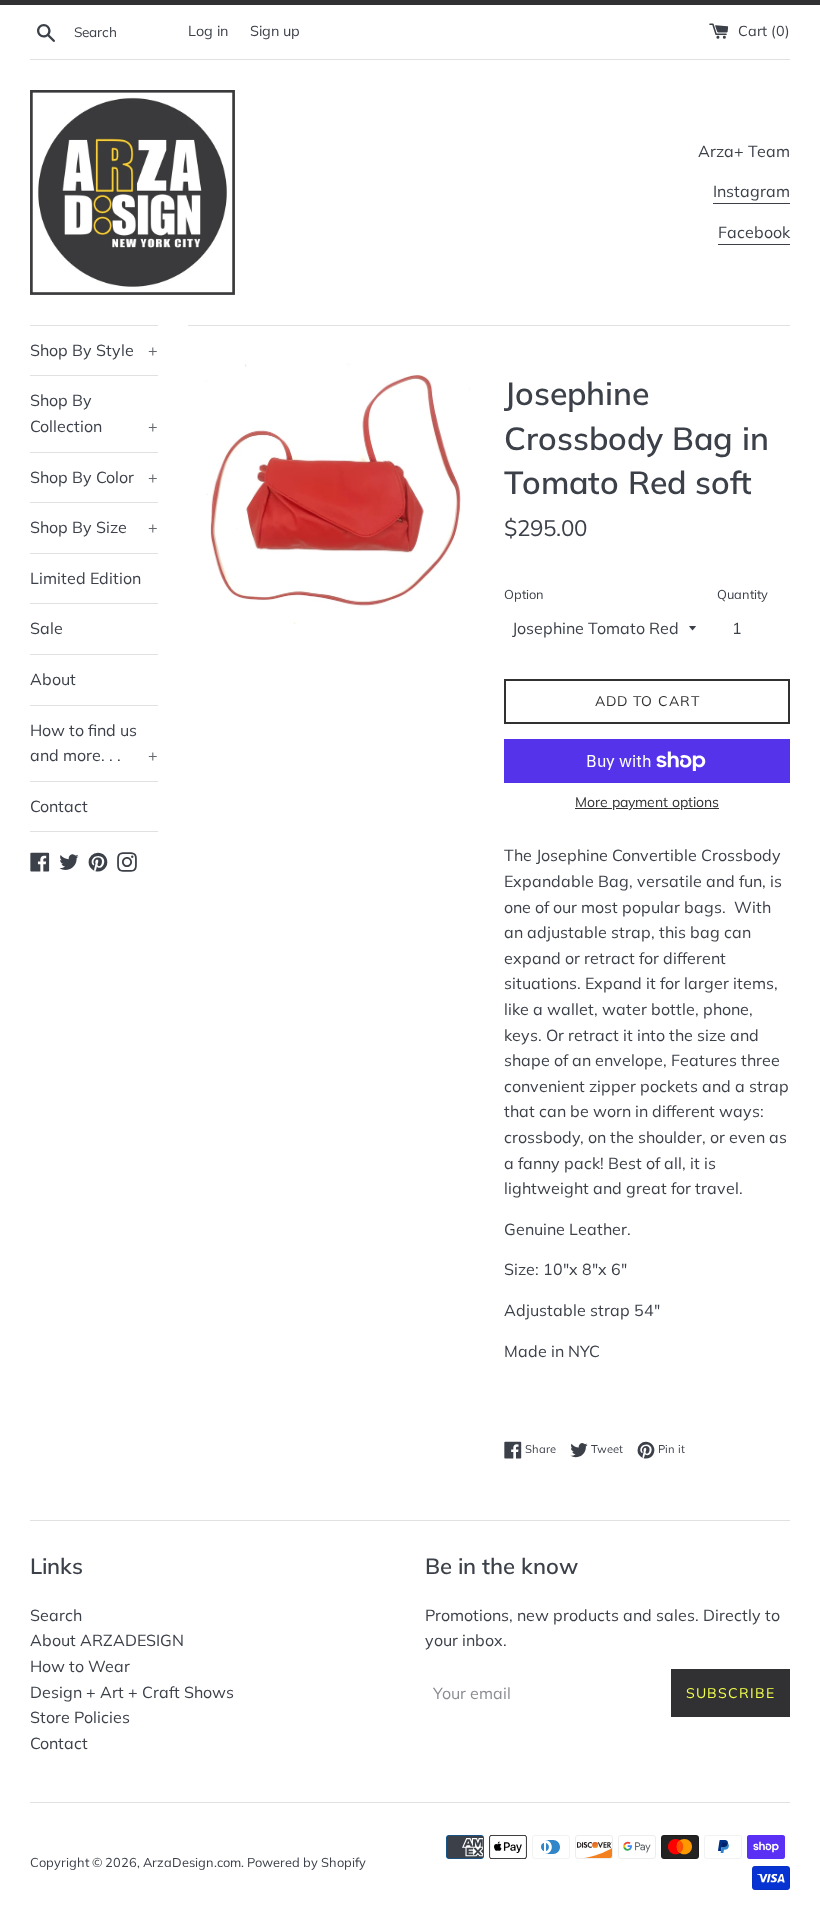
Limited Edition (85, 578)
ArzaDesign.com (192, 1862)
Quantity (742, 594)
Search (56, 1615)
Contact (59, 806)
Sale (46, 628)
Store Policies (80, 1717)
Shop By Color (94, 477)
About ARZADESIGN (107, 1640)
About (53, 679)
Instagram (751, 191)
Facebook (754, 232)
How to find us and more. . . (94, 743)
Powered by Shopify (306, 1862)
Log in (208, 31)
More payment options (647, 802)
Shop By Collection (94, 413)
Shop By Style (94, 350)
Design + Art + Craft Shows (132, 1692)
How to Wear (80, 1666)
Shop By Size (94, 527)
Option (524, 594)
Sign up (275, 31)
